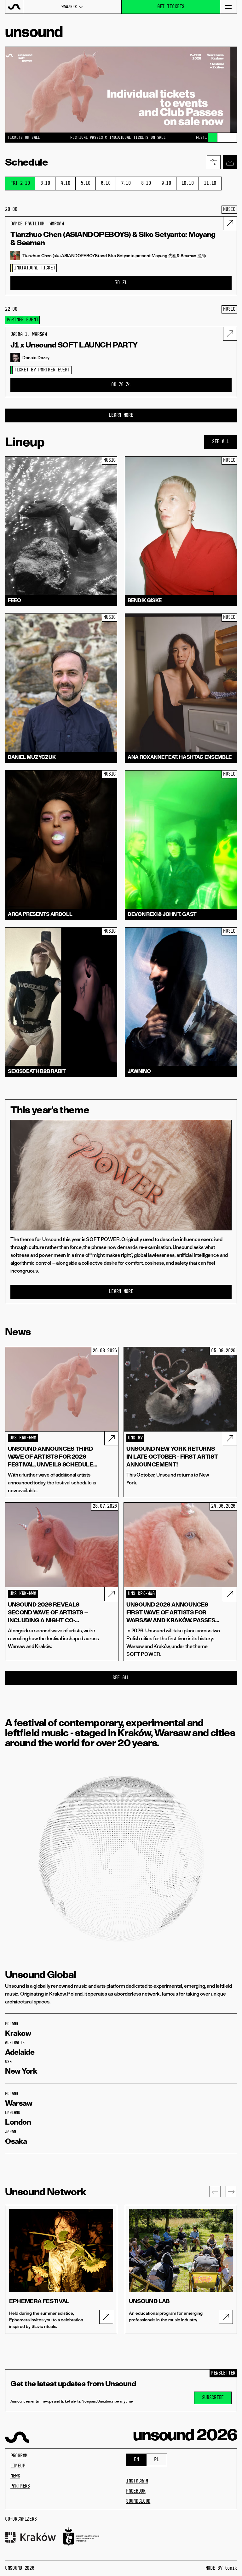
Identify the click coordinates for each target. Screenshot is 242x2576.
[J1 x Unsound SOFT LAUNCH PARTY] (230, 334)
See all (221, 442)
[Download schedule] (230, 162)
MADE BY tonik (221, 2568)
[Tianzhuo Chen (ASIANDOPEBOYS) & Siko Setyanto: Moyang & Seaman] (230, 223)
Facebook (136, 2491)
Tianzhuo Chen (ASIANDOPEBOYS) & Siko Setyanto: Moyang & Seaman (113, 239)
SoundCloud (138, 2501)
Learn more (121, 1292)
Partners (20, 2486)
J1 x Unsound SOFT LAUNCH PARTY (74, 345)
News (15, 2476)
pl (156, 2460)
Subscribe (213, 2398)
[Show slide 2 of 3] (222, 138)
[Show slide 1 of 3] (212, 138)
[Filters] (214, 162)
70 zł (121, 283)
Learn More (121, 415)
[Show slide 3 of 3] (232, 138)
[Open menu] (228, 7)
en (136, 2460)
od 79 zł (121, 385)
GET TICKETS (171, 7)
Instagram (137, 2481)
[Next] (231, 2192)
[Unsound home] (14, 7)
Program (19, 2456)
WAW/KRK (69, 7)
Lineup (18, 2466)
